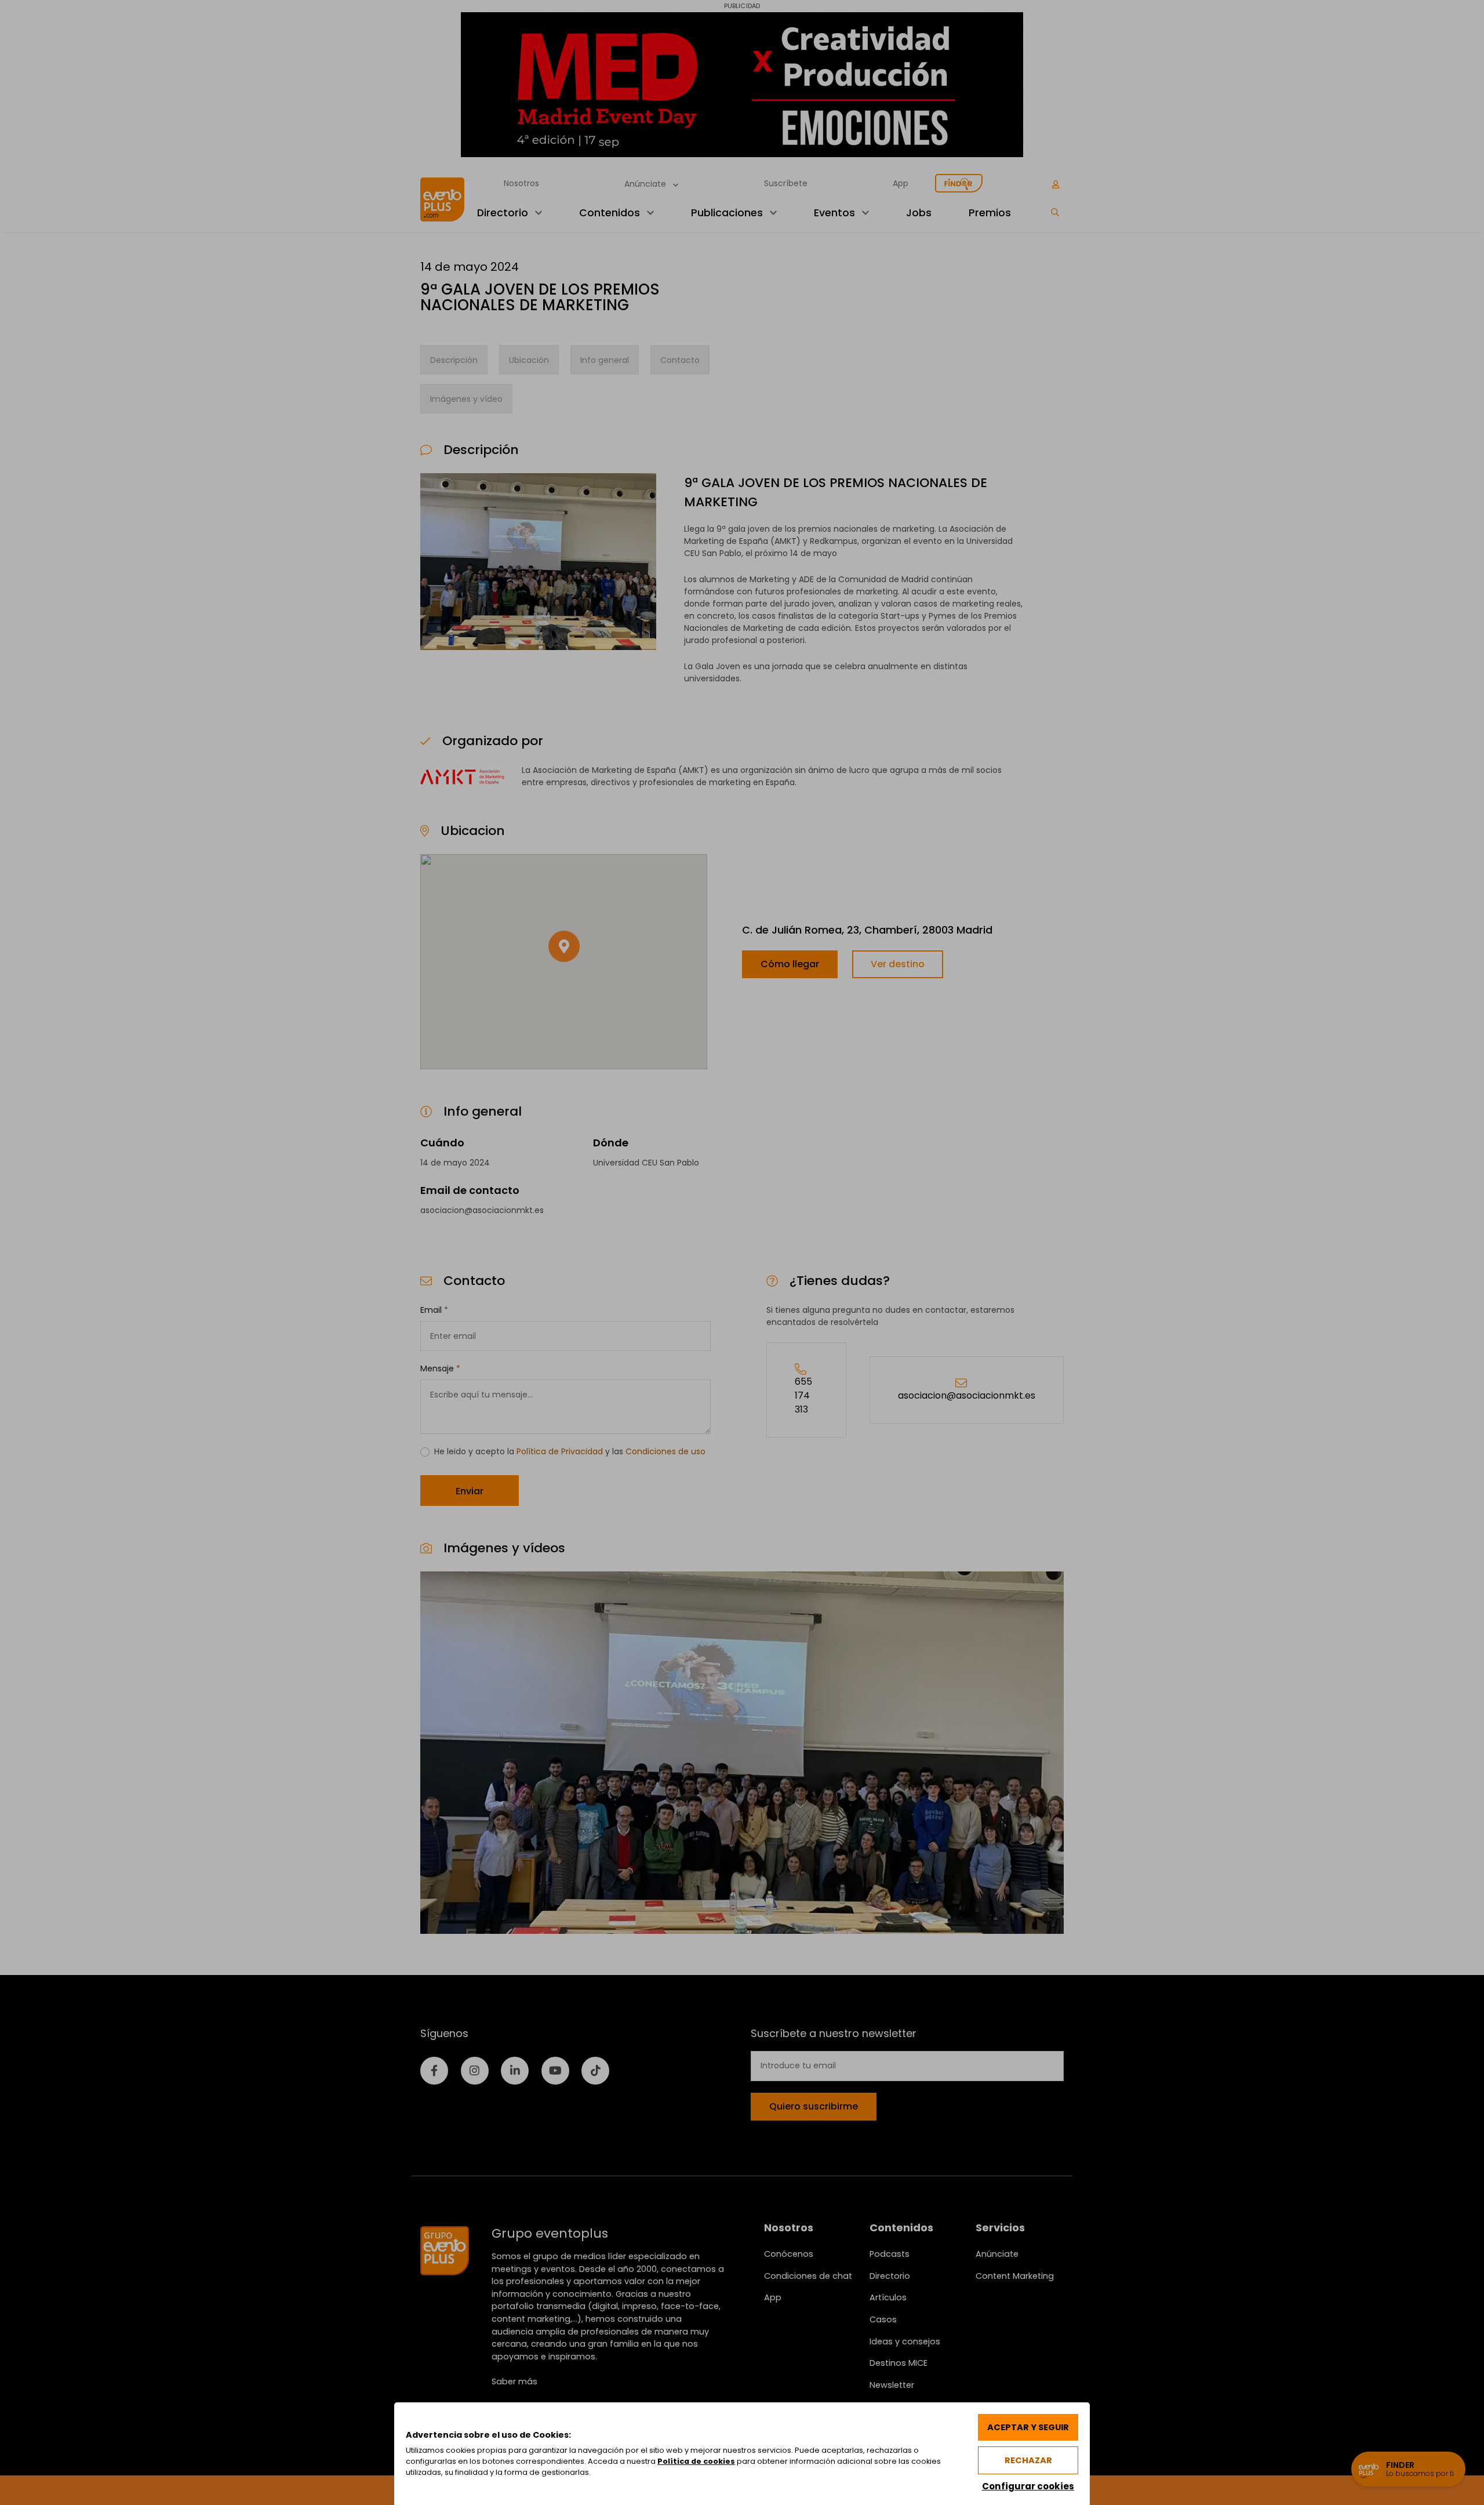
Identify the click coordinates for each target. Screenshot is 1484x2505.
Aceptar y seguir (1028, 2427)
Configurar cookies (1028, 2486)
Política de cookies (696, 2461)
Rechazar (1028, 2460)
